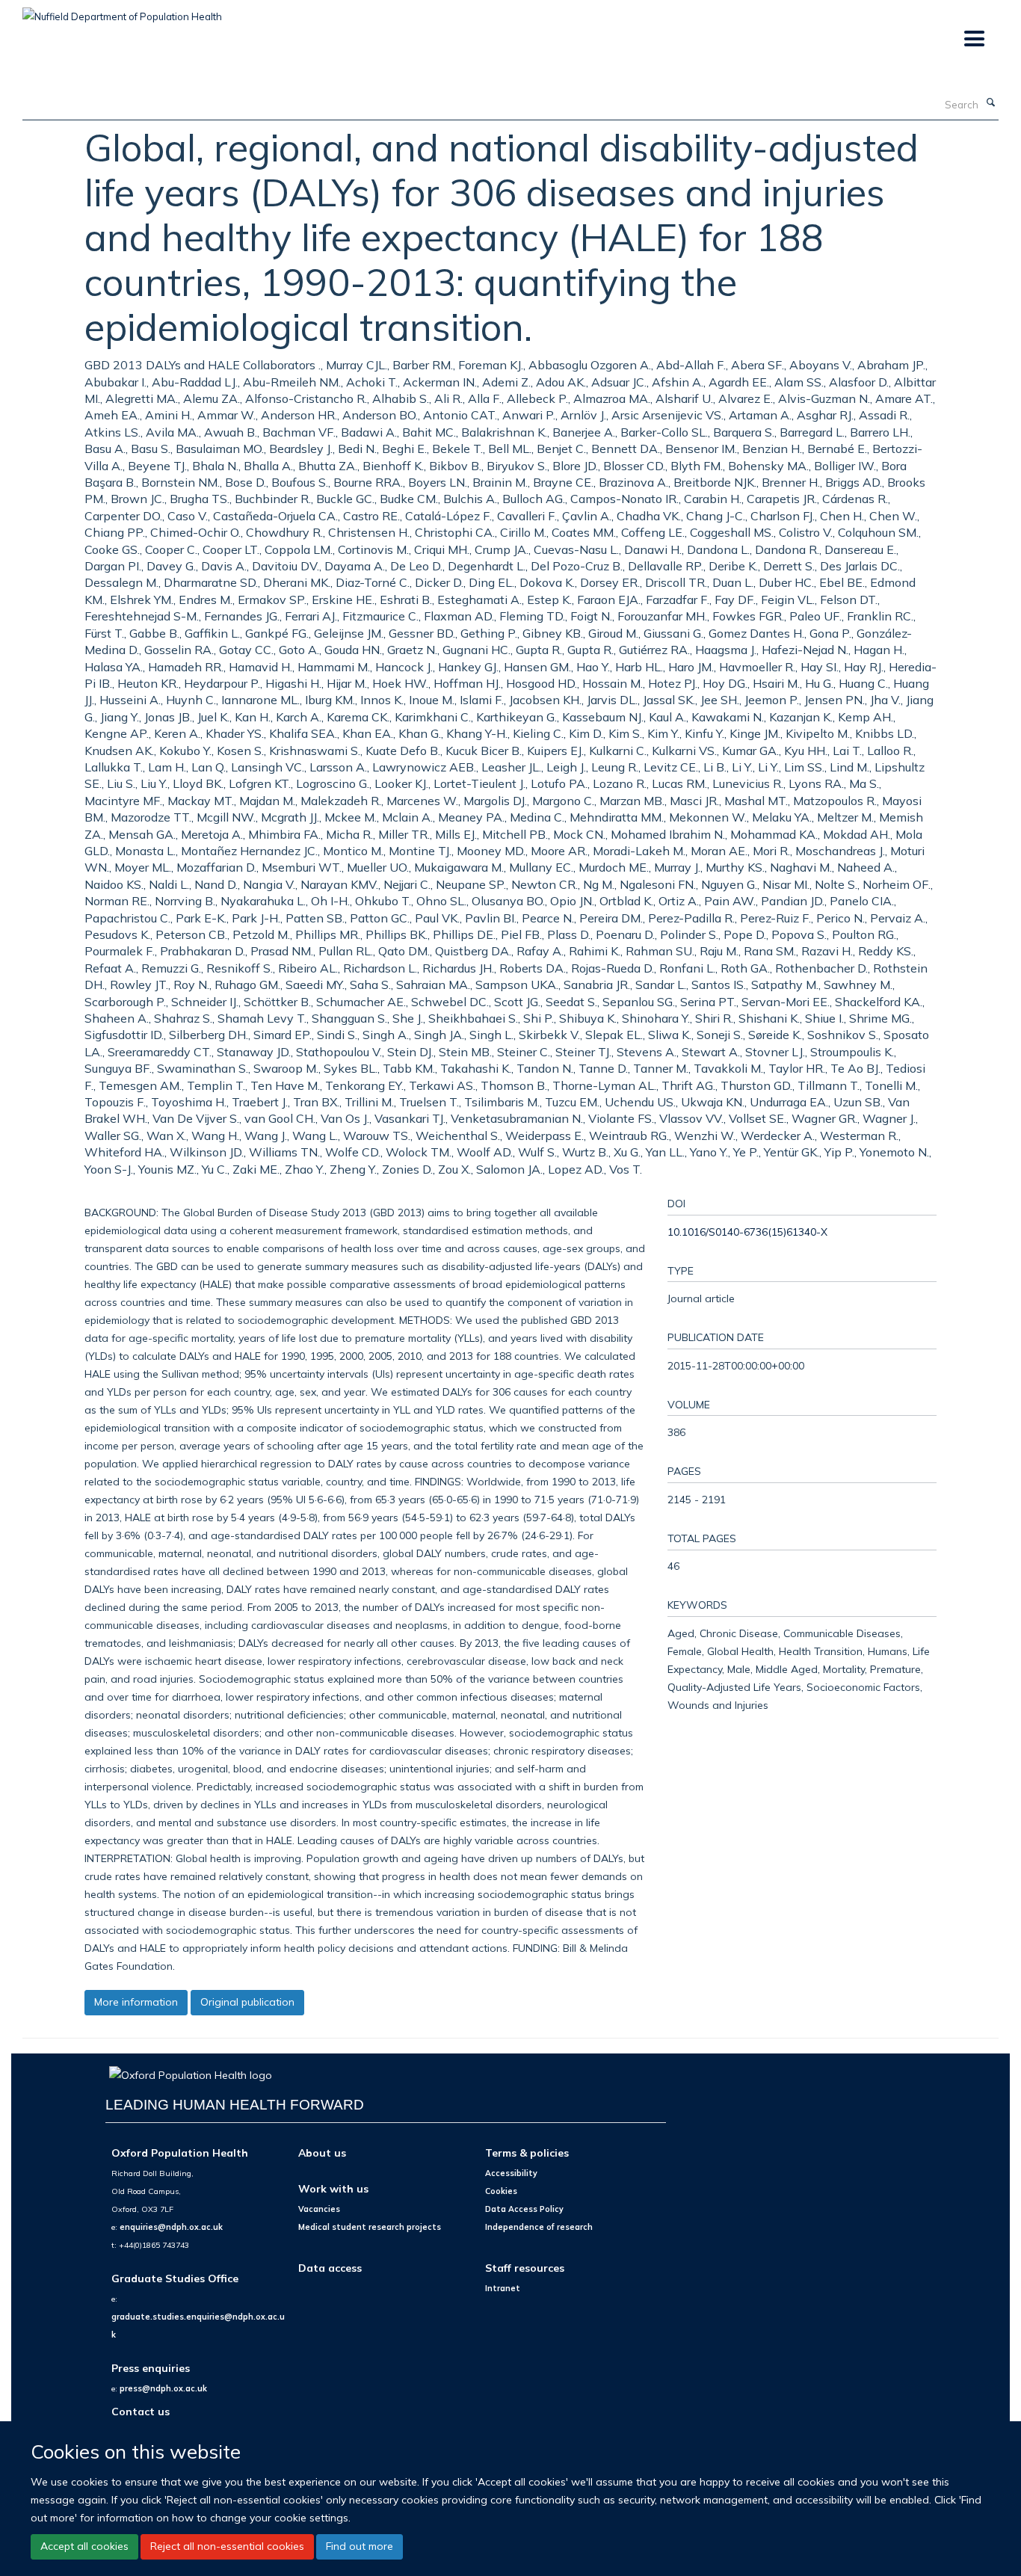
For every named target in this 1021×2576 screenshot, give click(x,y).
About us (322, 2153)
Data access (330, 2268)
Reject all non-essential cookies (227, 2546)
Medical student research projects (370, 2227)
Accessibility (511, 2173)
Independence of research (539, 2227)
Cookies (501, 2191)
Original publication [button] (247, 2002)
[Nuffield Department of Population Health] (122, 11)
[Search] (990, 103)
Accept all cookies (84, 2546)
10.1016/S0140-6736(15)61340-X (747, 1232)
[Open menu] (974, 39)
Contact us (141, 2411)
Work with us (333, 2188)
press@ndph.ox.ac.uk (163, 2388)
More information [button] (136, 2002)
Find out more (360, 2546)
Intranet (503, 2288)
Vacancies (319, 2209)
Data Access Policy (524, 2209)
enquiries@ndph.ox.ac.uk (171, 2227)
